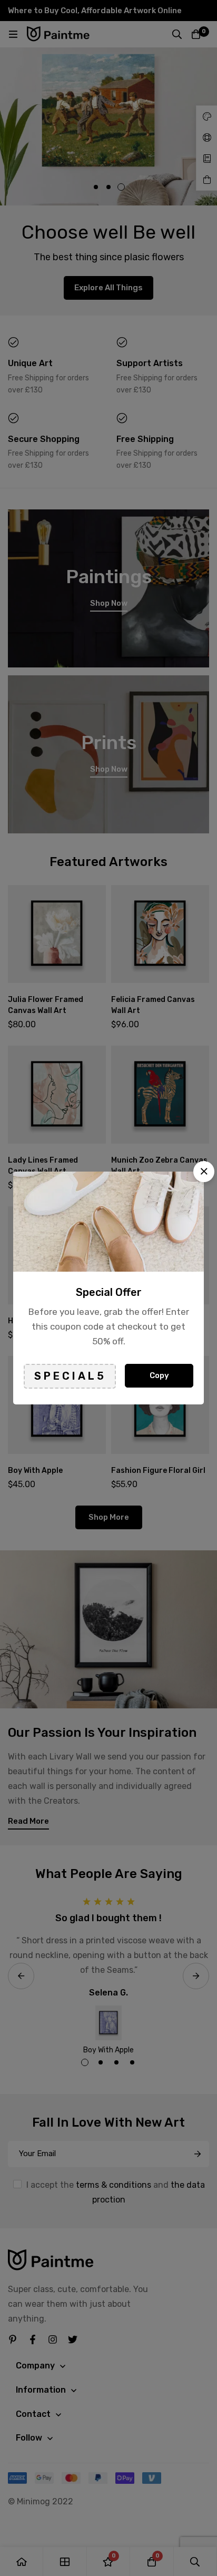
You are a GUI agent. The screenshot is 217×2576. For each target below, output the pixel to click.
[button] (204, 1172)
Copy (159, 1375)
